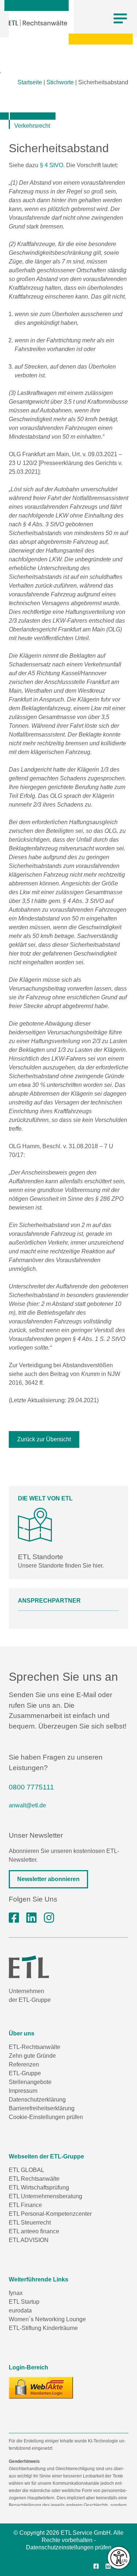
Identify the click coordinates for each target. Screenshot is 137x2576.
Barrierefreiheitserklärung (42, 2108)
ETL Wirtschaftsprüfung (39, 2187)
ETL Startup (24, 2302)
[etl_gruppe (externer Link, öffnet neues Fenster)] (49, 1918)
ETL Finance (25, 2205)
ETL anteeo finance (34, 2231)
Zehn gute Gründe (32, 2056)
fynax (16, 2293)
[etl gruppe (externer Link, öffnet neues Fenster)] (31, 1918)
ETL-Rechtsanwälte (35, 2047)
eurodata (20, 2310)
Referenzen (24, 2064)
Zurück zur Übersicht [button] (44, 1439)
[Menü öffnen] (120, 19)
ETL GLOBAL (26, 2170)
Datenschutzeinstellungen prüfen (69, 2547)
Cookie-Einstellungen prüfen (46, 2117)
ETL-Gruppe (25, 2073)
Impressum (23, 2091)
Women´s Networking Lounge (47, 2319)
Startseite (30, 82)
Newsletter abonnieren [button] (48, 1879)
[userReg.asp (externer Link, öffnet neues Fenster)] (41, 2388)
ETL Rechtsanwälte (34, 2179)
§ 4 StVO (52, 165)
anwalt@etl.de (27, 1805)
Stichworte (60, 82)
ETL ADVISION (29, 2240)
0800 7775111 (31, 1787)
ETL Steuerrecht (30, 2223)
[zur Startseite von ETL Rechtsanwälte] (38, 23)
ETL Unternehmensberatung (45, 2196)
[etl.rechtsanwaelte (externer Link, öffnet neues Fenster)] (14, 1918)
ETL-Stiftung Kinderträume (43, 2328)
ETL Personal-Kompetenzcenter (50, 2214)
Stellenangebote (30, 2082)
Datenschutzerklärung (37, 2100)
